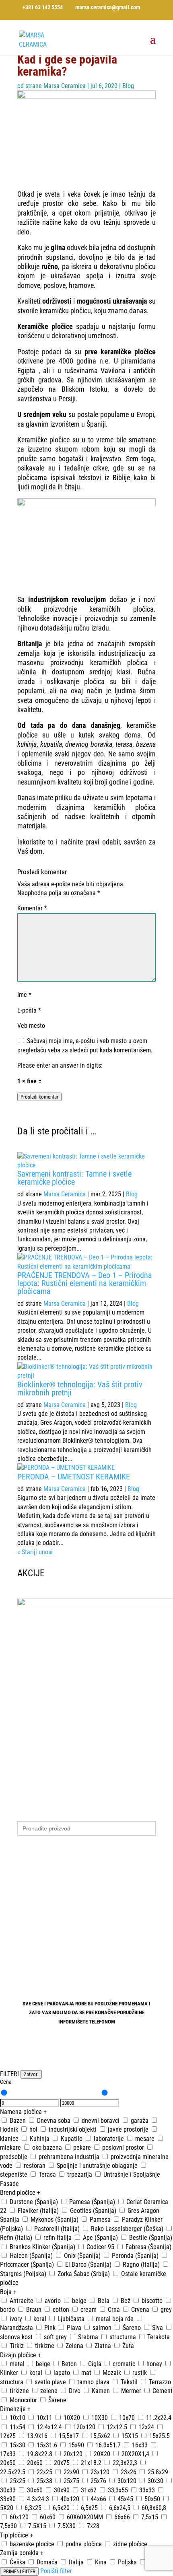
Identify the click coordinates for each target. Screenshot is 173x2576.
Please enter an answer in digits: (60, 1065)
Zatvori (31, 2074)
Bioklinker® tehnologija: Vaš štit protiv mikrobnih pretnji (80, 1389)
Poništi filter (56, 2571)
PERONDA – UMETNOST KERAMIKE (74, 1477)
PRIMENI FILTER (19, 2571)
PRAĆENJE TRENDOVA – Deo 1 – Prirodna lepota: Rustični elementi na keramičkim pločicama (85, 1283)
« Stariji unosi (35, 1552)
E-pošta (29, 1010)
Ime (24, 995)
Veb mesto (31, 1026)
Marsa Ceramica (65, 86)
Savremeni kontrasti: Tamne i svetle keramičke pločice (74, 1178)
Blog (128, 86)
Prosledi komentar (39, 1097)
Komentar (32, 908)
